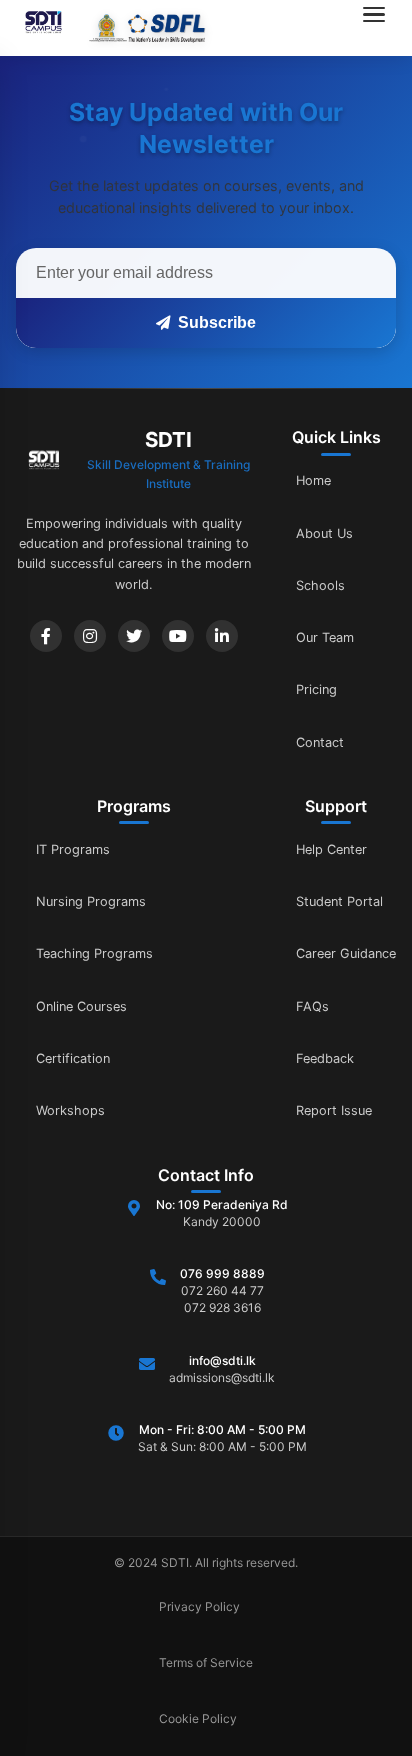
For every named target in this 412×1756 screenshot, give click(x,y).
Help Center (331, 849)
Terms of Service (206, 1662)
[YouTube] (178, 636)
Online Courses (81, 1006)
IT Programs (73, 849)
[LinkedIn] (222, 636)
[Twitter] (134, 636)
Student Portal (339, 901)
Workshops (70, 1110)
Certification (73, 1058)
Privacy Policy (199, 1606)
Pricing (316, 689)
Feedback (325, 1058)
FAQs (312, 1006)
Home (313, 480)
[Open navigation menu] (380, 28)
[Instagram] (90, 636)
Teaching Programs (94, 953)
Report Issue (334, 1110)
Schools (320, 585)
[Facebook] (46, 636)
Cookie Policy (198, 1718)
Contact (320, 742)
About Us (324, 533)
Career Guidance (346, 953)
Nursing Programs (91, 901)
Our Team (325, 637)
